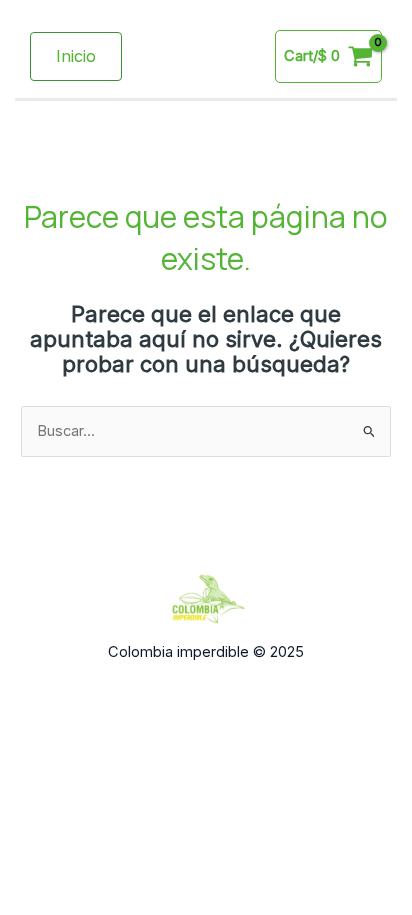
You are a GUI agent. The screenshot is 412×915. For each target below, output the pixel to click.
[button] (76, 56)
